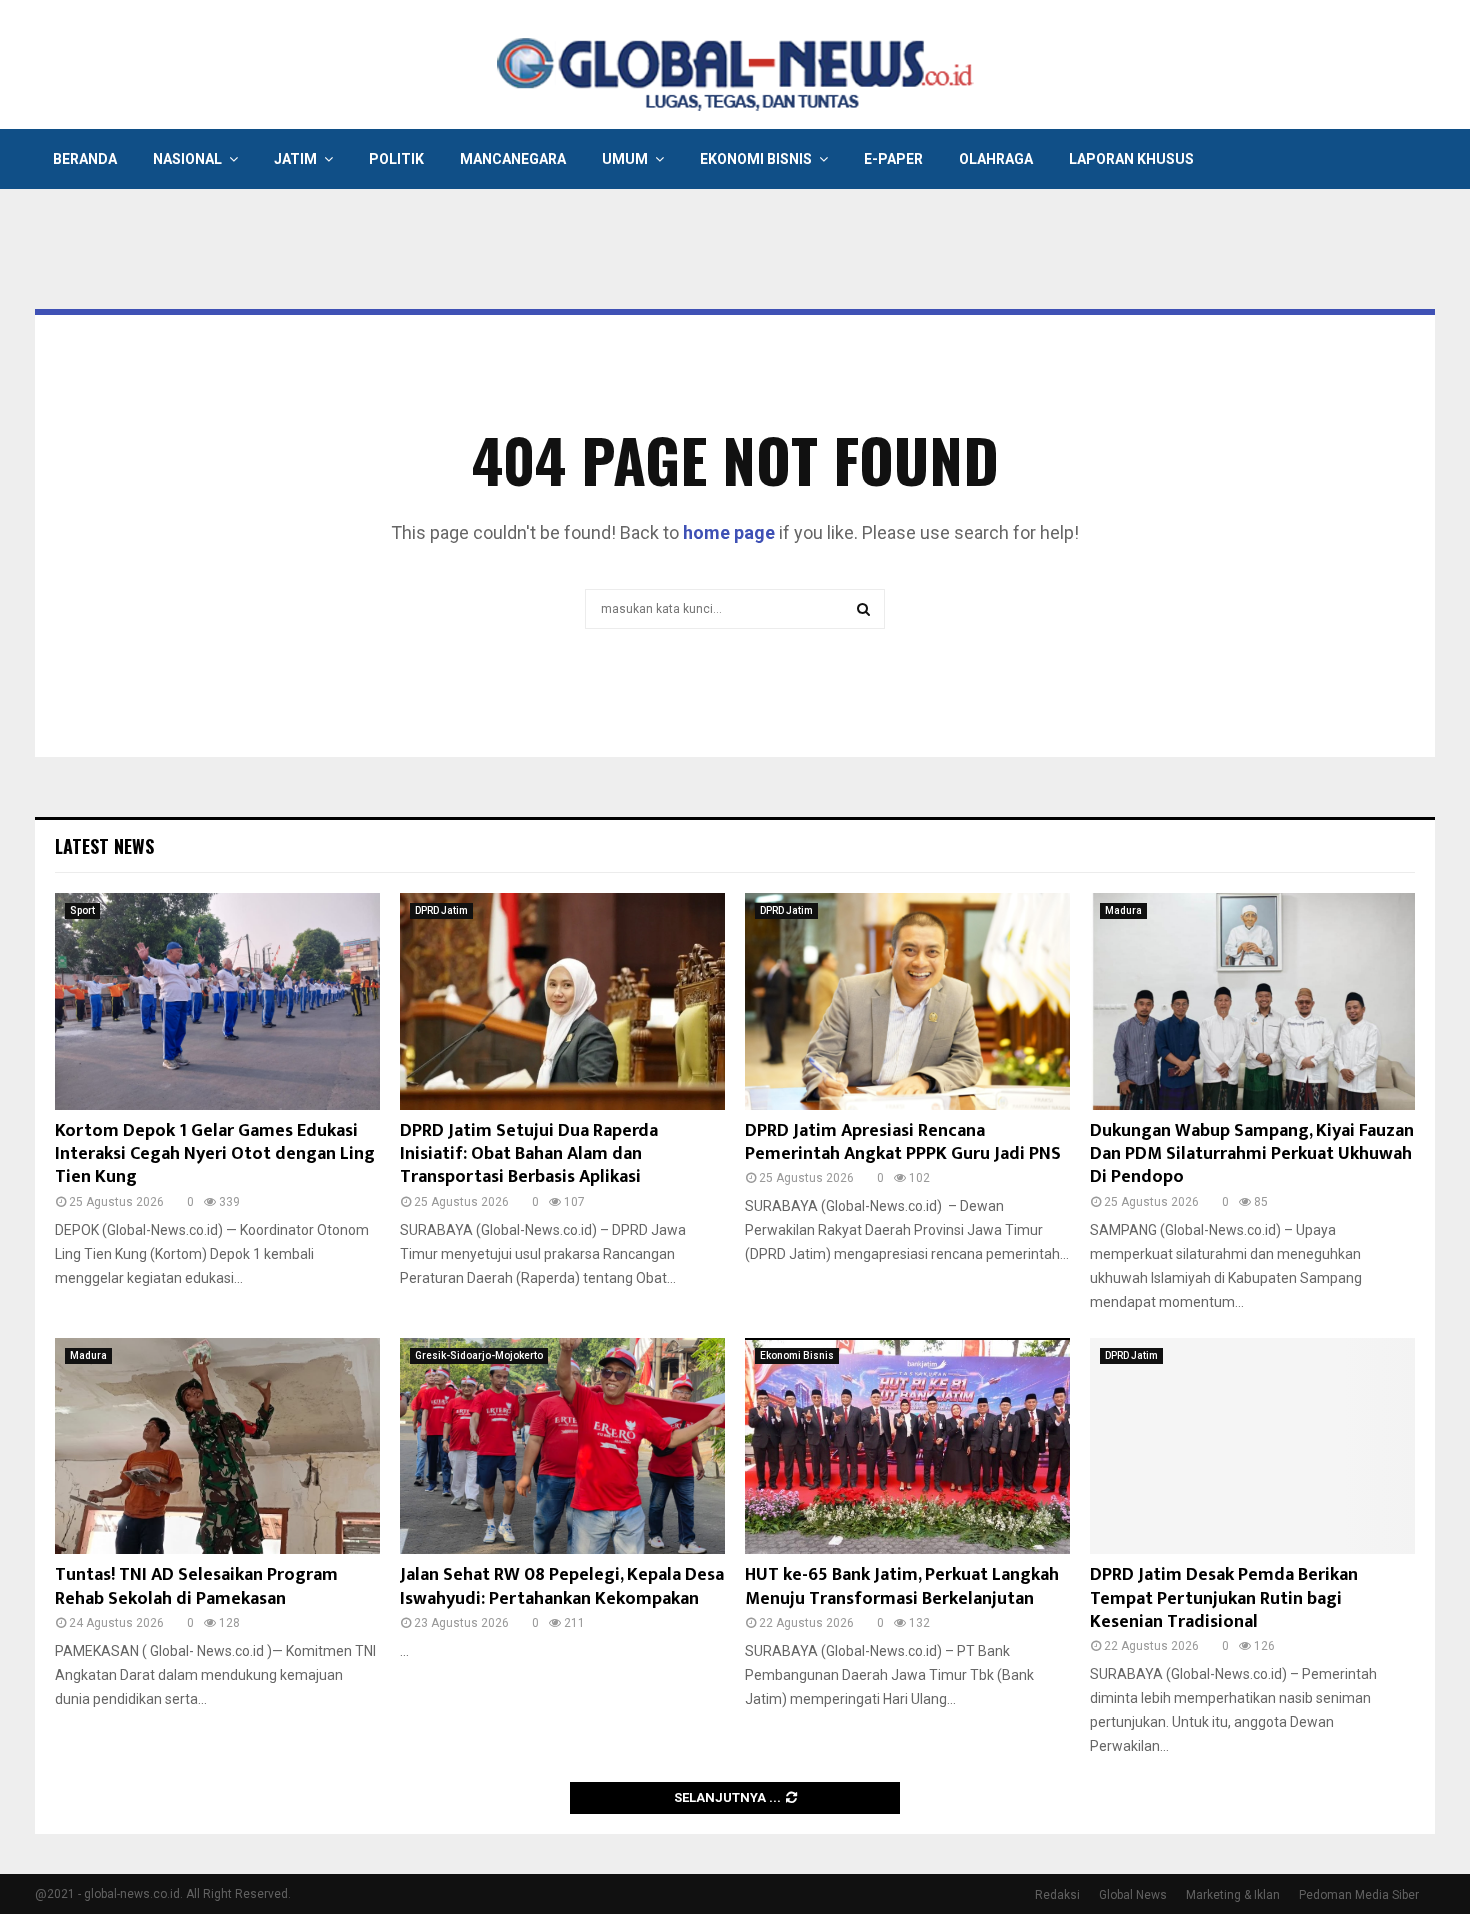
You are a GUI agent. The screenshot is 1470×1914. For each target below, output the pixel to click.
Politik (396, 159)
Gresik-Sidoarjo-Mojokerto (479, 1355)
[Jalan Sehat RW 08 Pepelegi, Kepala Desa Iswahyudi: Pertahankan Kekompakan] (562, 1446)
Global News (1133, 1895)
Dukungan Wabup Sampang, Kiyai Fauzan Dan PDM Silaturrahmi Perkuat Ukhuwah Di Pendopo (1252, 1154)
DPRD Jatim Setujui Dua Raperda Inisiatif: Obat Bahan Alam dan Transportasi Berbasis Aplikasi (529, 1154)
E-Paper (893, 159)
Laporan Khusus (1131, 159)
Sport (82, 910)
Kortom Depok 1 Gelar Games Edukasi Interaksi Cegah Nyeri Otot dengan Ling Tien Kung (215, 1154)
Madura (1123, 910)
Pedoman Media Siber (1359, 1895)
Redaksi (1057, 1895)
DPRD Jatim (441, 910)
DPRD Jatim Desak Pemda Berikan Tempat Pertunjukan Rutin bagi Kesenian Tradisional (1224, 1598)
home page (729, 532)
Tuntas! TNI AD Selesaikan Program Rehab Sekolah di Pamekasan (196, 1586)
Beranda (85, 159)
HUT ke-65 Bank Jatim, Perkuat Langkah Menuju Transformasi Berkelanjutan (902, 1586)
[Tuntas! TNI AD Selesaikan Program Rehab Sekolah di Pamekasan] (217, 1446)
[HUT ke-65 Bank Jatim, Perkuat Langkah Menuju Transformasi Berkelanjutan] (907, 1446)
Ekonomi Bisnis (756, 159)
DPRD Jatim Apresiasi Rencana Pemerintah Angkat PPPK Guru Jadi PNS (903, 1142)
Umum (625, 159)
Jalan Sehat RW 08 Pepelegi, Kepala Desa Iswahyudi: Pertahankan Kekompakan (562, 1586)
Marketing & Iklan (1233, 1895)
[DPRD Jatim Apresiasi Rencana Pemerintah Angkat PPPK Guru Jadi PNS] (907, 1001)
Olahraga (996, 159)
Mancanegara (513, 159)
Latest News (104, 846)
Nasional (187, 159)
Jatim (295, 159)
